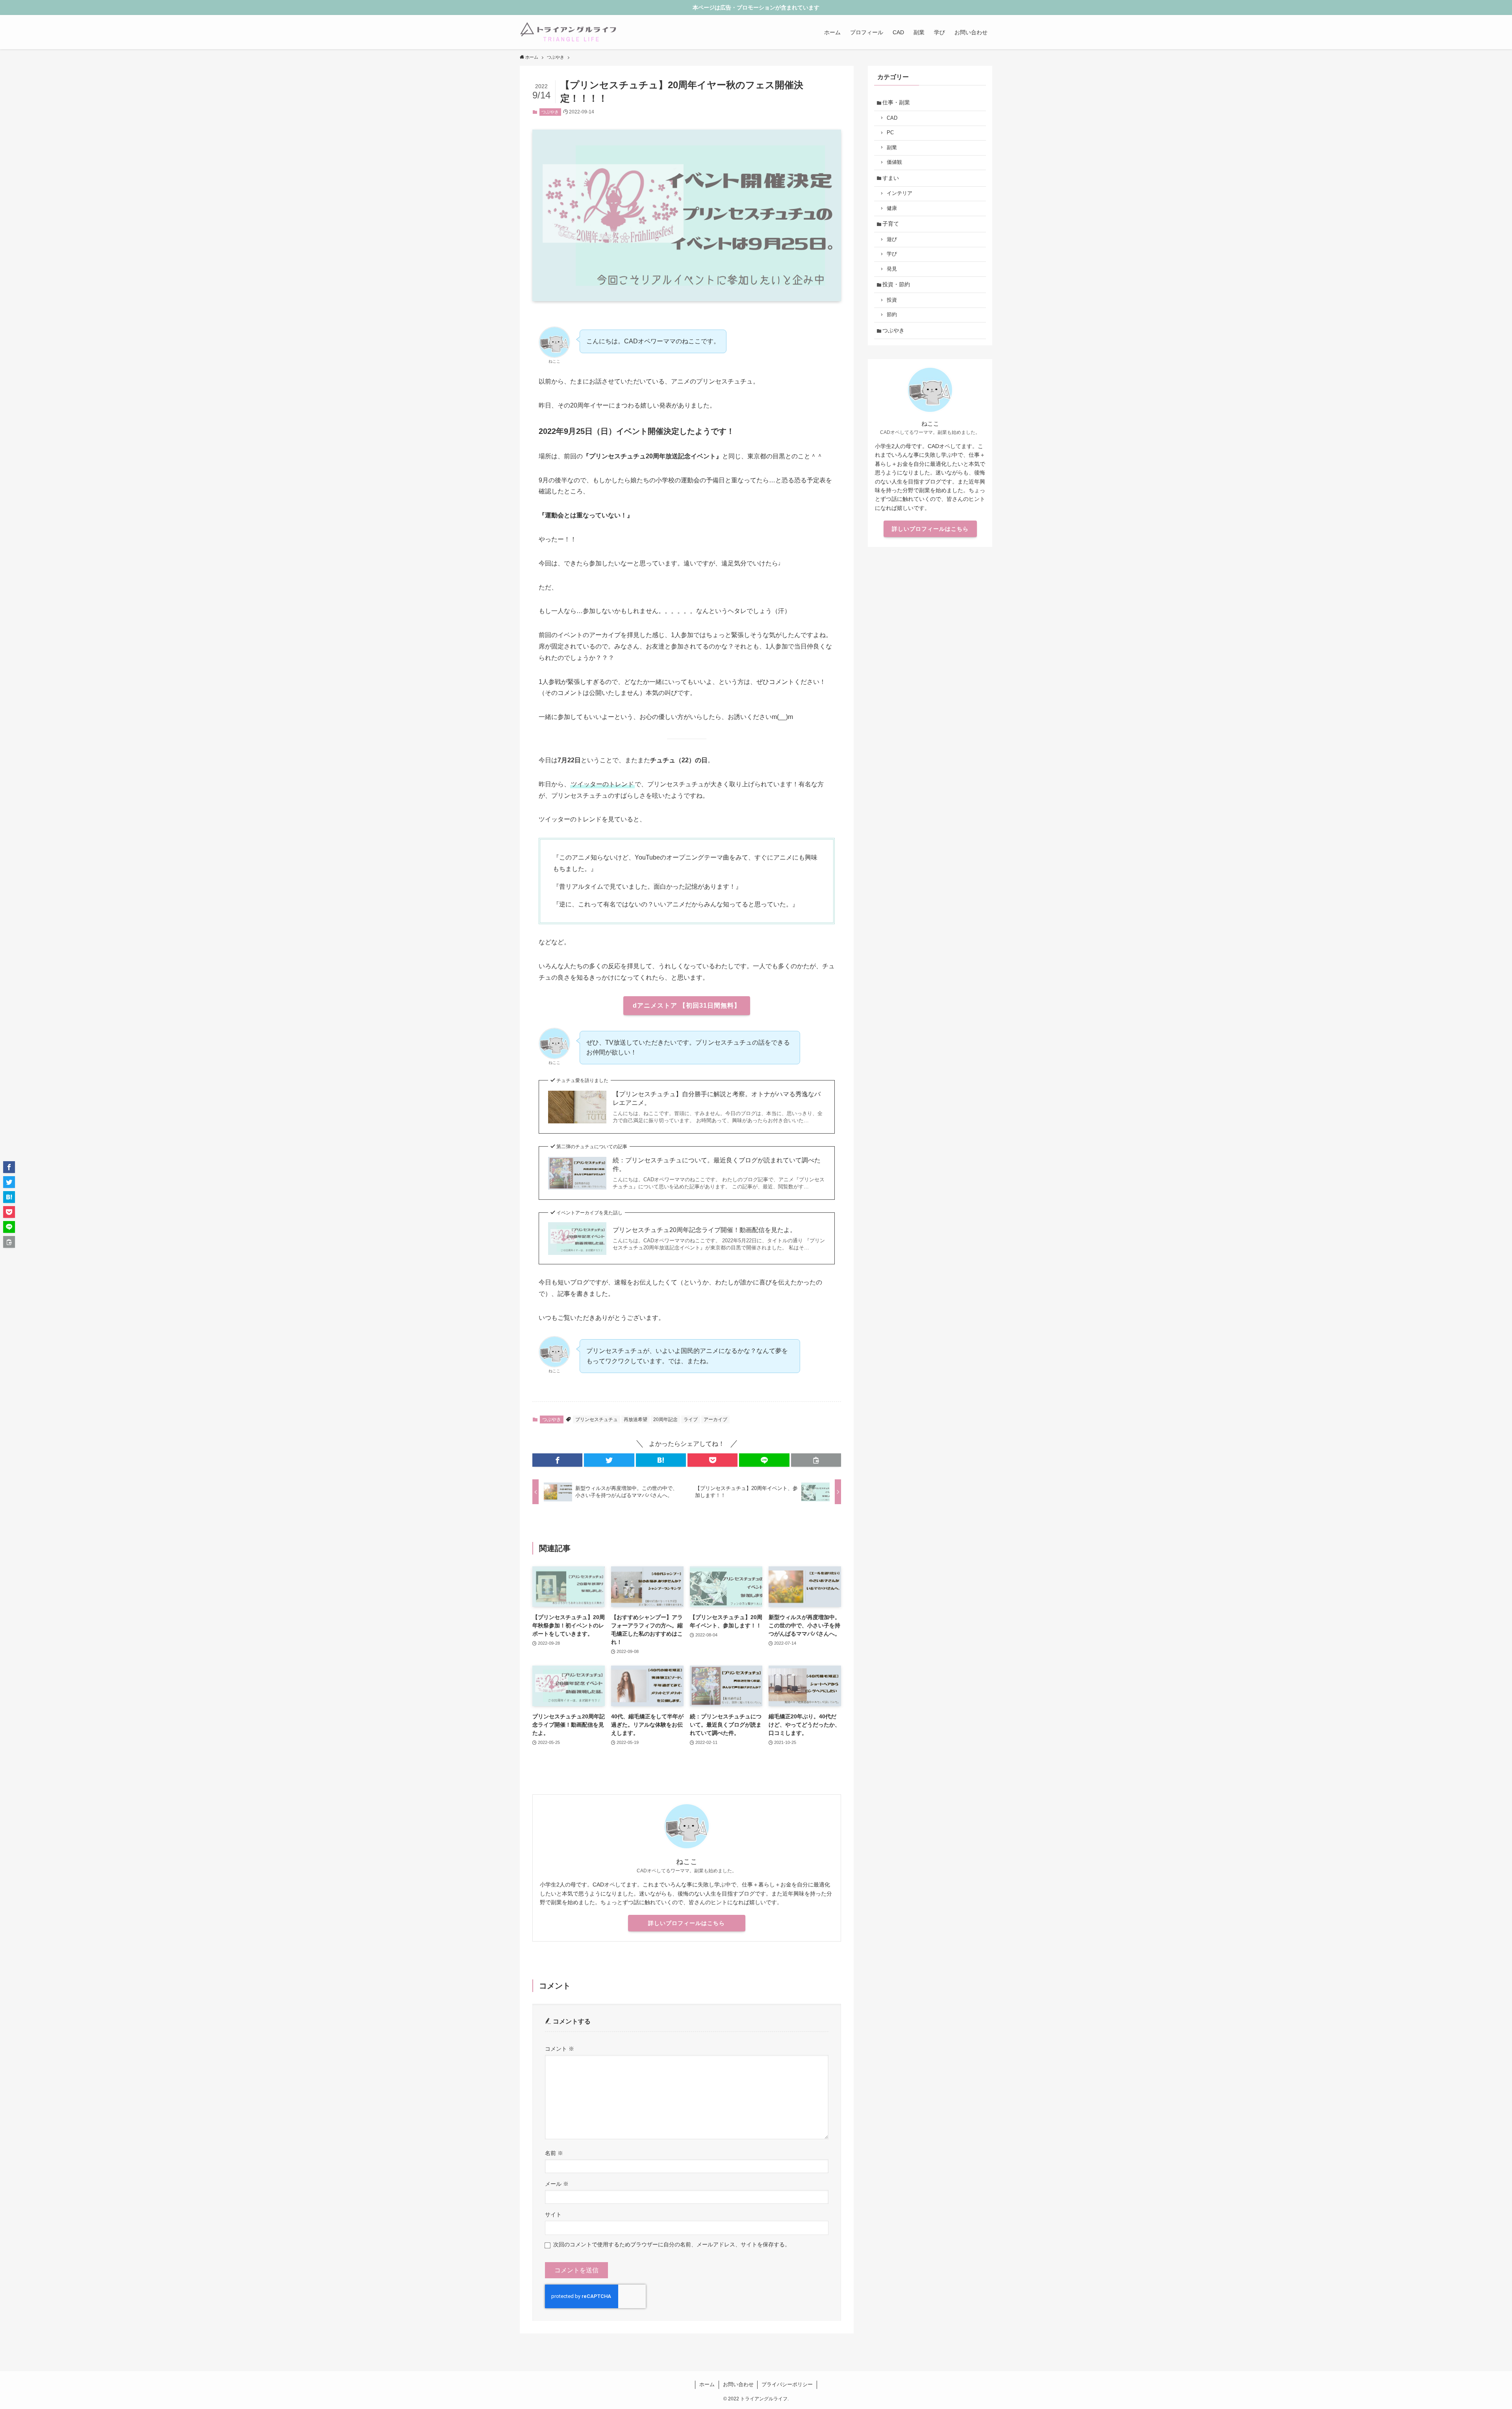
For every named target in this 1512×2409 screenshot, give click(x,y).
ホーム (707, 2384)
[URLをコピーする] (816, 1460)
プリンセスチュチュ (597, 1419)
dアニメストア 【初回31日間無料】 (687, 1005)
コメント (560, 2049)
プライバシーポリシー (787, 2384)
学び (892, 254)
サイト (553, 2214)
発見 (892, 269)
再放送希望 (636, 1419)
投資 (892, 300)
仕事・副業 (896, 102)
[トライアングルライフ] (568, 32)
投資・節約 (896, 284)
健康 (892, 208)
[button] (557, 1460)
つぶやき (550, 112)
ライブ (691, 1419)
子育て (891, 224)
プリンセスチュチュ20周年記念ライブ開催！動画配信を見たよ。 (704, 1230)
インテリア (900, 193)
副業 (892, 148)
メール (557, 2184)
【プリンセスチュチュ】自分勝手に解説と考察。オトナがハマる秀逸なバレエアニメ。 (717, 1098)
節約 (892, 315)
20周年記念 (665, 1419)
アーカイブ (715, 1419)
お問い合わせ (738, 2384)
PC (890, 133)
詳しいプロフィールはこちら (687, 1923)
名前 (554, 2153)
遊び (892, 239)
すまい (891, 178)
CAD (892, 118)
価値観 (894, 162)
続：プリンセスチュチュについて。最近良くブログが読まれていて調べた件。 (717, 1165)
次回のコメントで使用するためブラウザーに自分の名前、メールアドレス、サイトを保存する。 (672, 2244)
